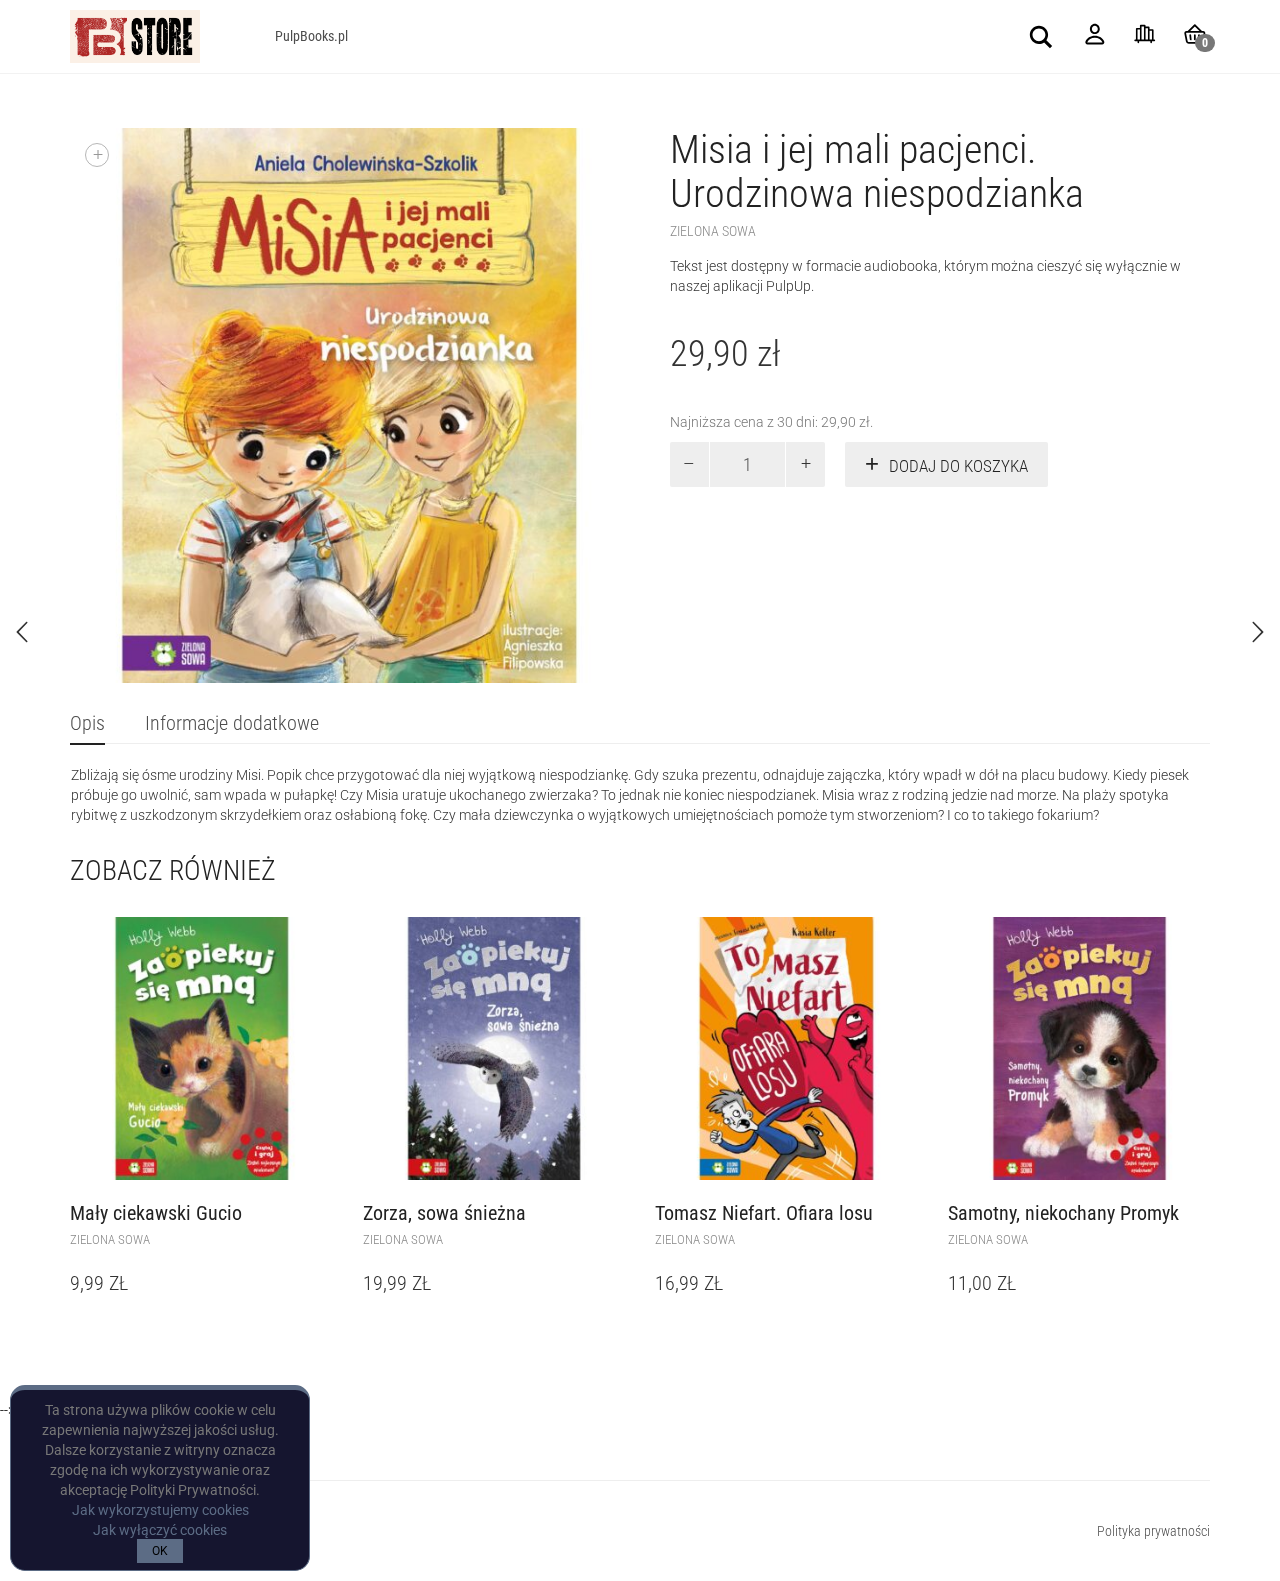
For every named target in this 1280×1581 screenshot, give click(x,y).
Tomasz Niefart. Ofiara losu (764, 1213)
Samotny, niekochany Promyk (1063, 1213)
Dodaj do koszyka (958, 466)
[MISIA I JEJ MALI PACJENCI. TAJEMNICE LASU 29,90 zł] (1258, 632)
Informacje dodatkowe (232, 723)
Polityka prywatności (1153, 1531)
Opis (87, 723)
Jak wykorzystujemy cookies (160, 1510)
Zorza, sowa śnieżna (444, 1213)
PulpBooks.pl (311, 36)
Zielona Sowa (713, 231)
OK (160, 1551)
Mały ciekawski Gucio (156, 1213)
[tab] (87, 724)
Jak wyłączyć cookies (160, 1530)
